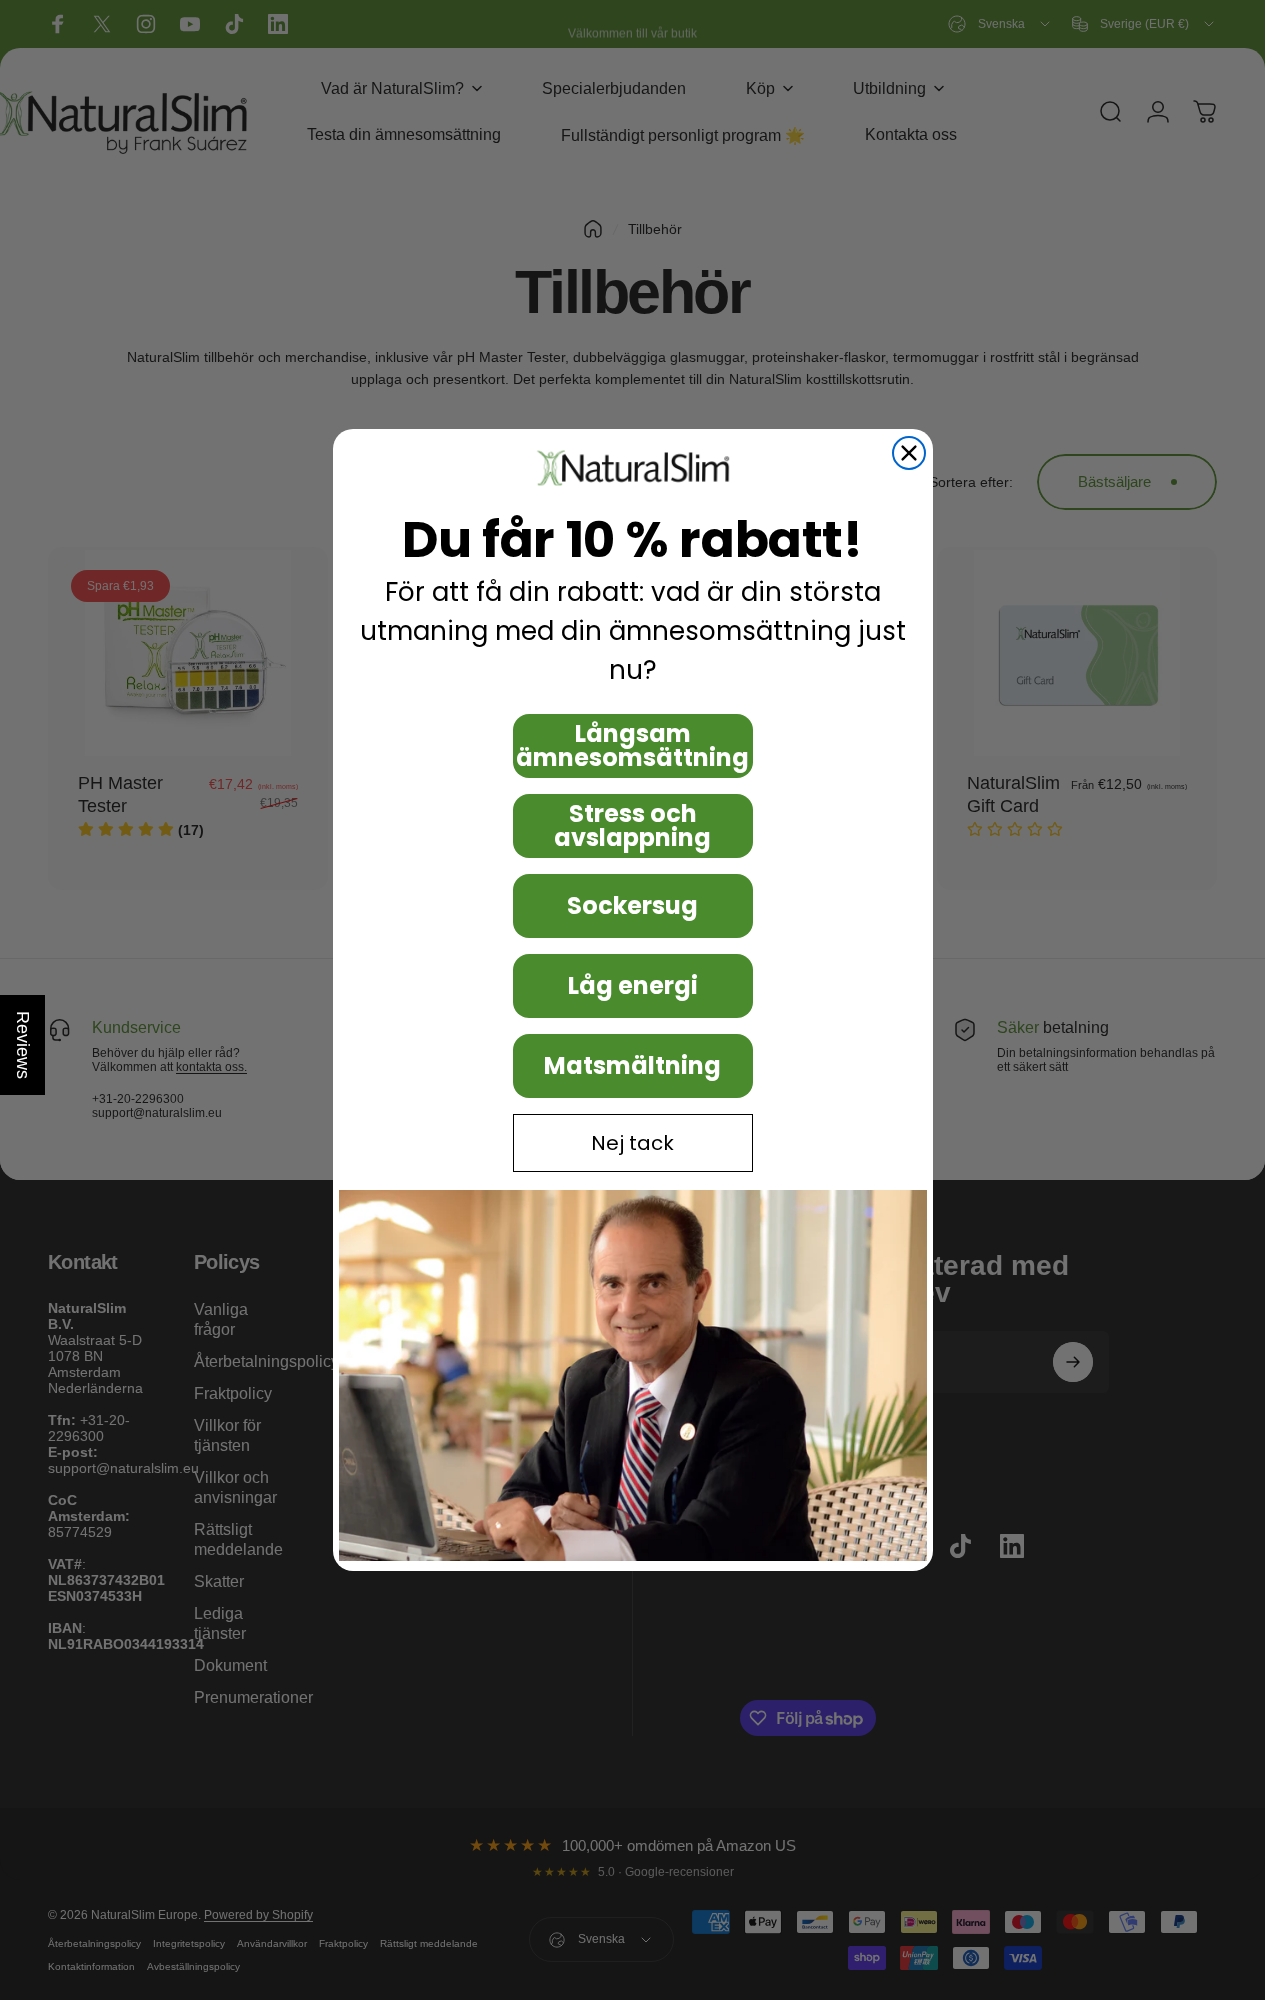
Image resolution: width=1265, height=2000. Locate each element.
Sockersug (632, 905)
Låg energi (633, 985)
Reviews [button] (23, 1045)
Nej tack (632, 1143)
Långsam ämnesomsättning (632, 745)
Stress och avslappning (632, 825)
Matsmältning (632, 1065)
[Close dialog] (909, 453)
